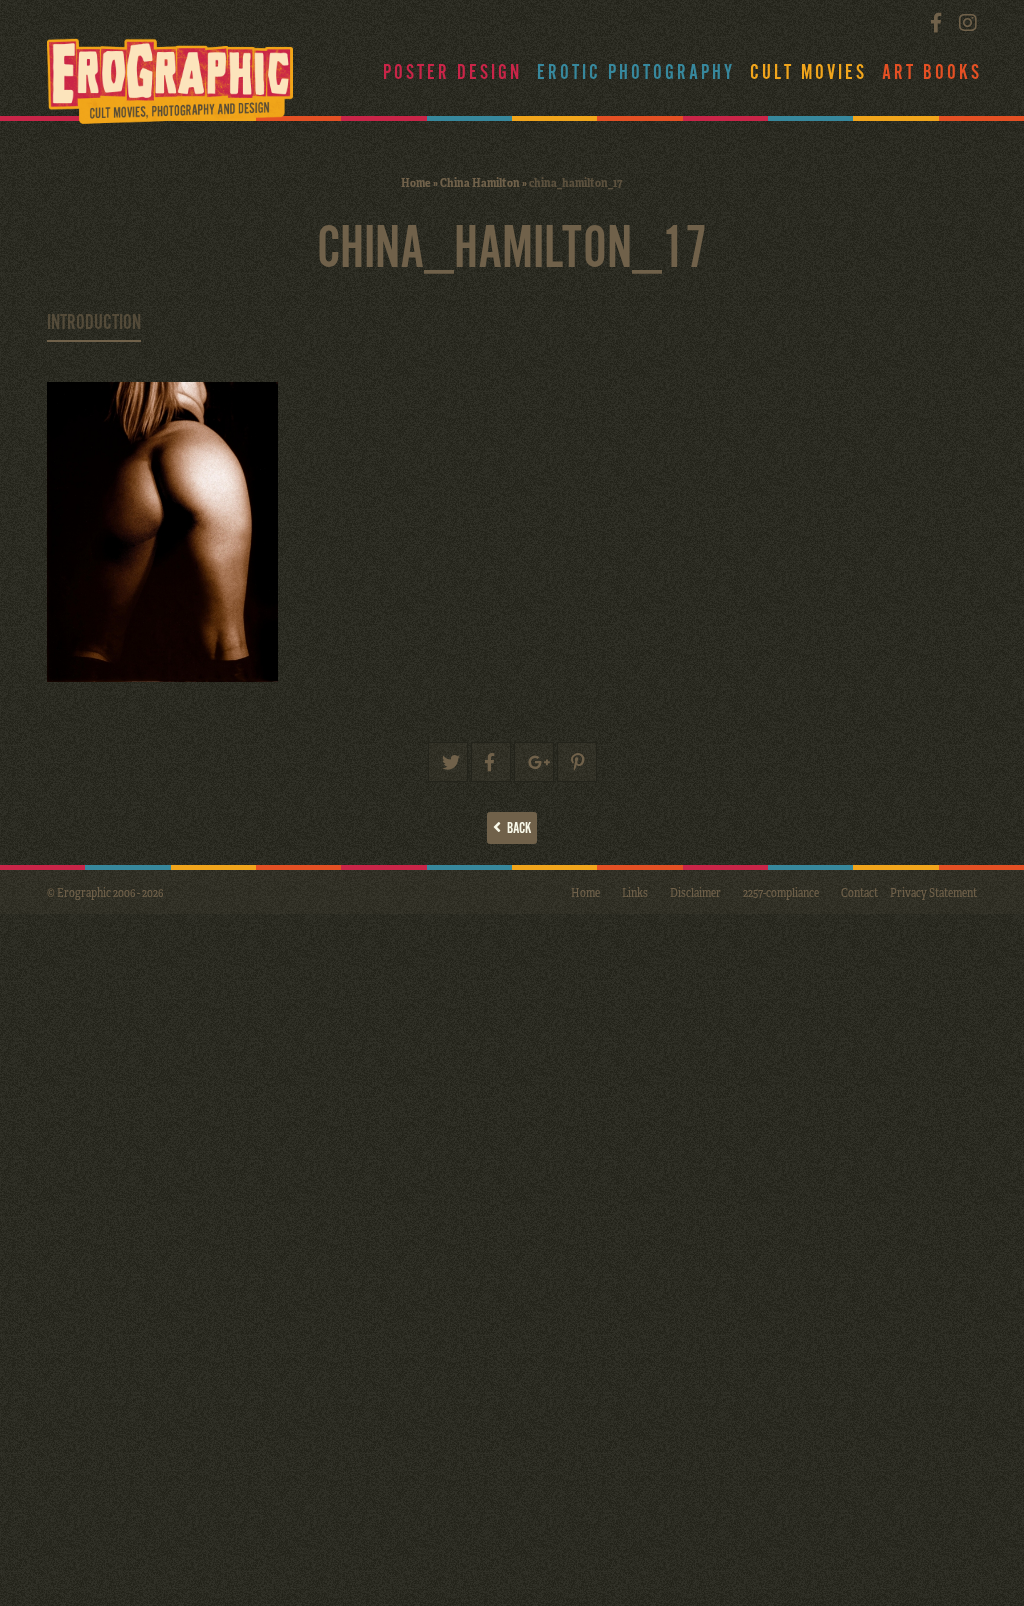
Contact (859, 892)
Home (416, 182)
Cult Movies (808, 73)
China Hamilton (480, 182)
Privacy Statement (933, 892)
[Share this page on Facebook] (491, 762)
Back (516, 828)
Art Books (932, 73)
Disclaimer (695, 892)
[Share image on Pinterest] (577, 762)
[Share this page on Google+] (534, 762)
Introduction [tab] (94, 323)
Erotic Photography (636, 73)
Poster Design (452, 73)
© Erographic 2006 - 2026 (105, 892)
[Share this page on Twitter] (448, 762)
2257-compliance (781, 892)
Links (635, 892)
